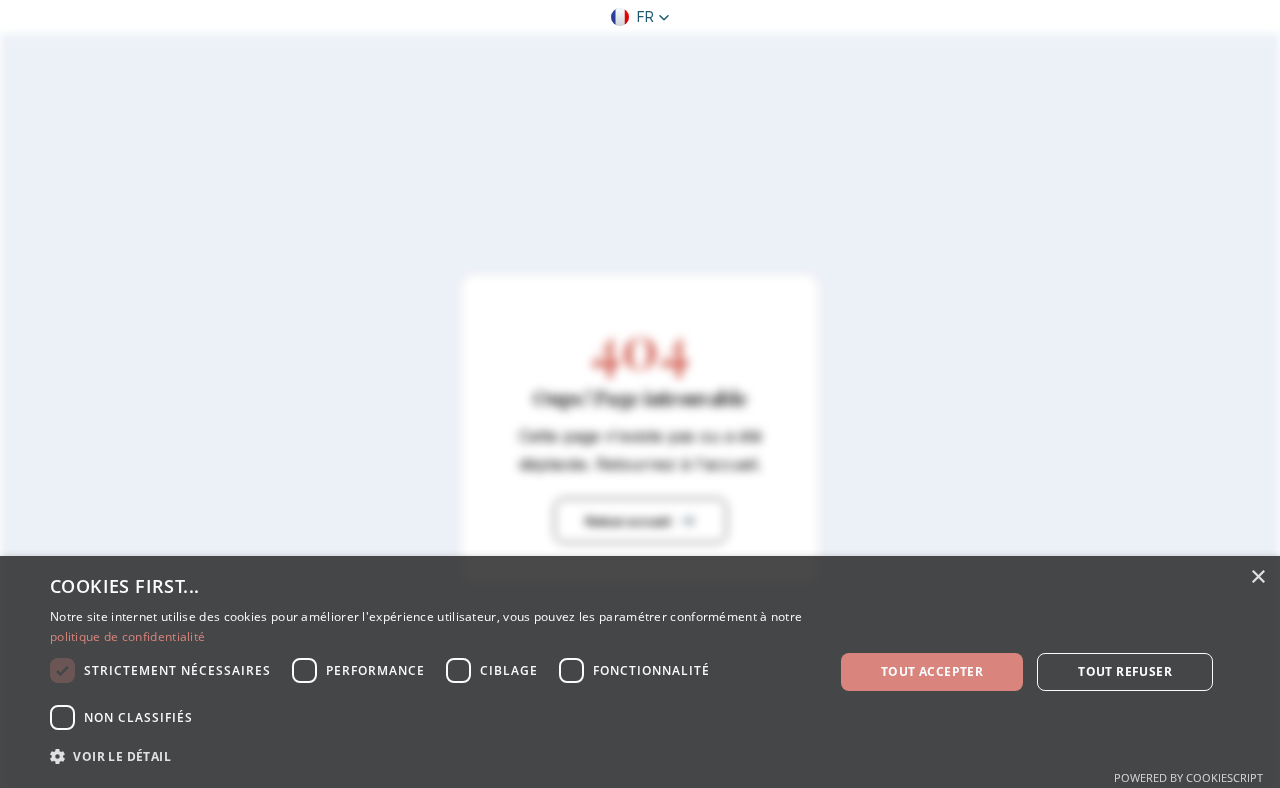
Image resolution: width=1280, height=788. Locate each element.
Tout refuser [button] (1125, 671)
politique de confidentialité (127, 636)
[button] (640, 17)
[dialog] (640, 672)
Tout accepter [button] (932, 671)
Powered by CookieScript (1188, 777)
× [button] (1257, 577)
